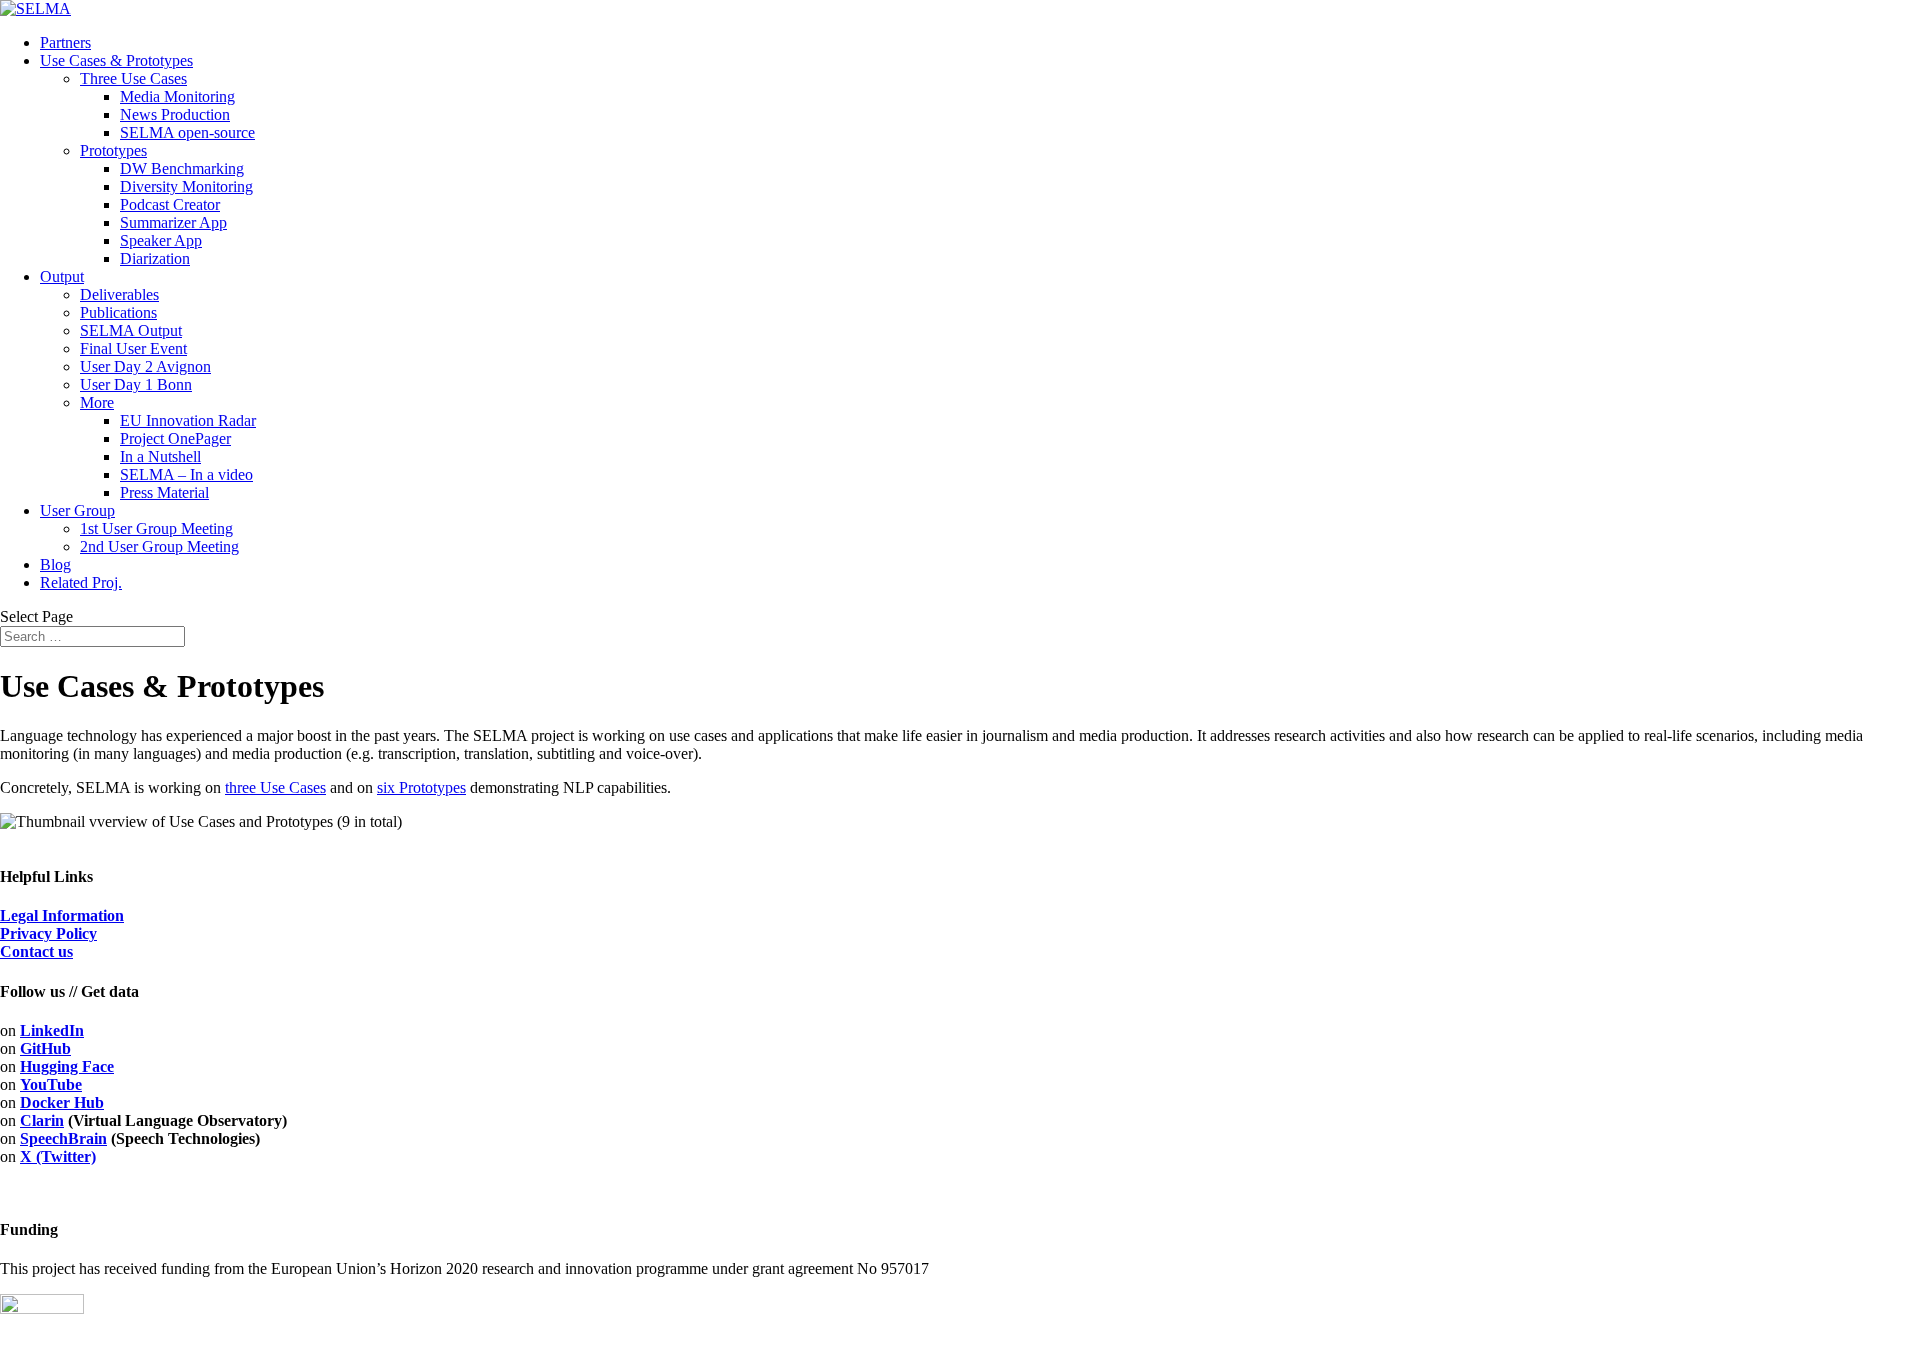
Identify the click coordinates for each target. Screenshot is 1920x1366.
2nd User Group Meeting (159, 546)
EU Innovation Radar (188, 420)
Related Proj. (81, 582)
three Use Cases (275, 787)
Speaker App (161, 240)
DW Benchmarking (182, 168)
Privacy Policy (48, 933)
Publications (118, 312)
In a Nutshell (160, 456)
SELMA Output (131, 330)
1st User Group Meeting (156, 528)
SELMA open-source (187, 132)
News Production (175, 114)
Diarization (155, 258)
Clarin (42, 1120)
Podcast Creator (170, 204)
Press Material (164, 492)
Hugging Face (67, 1066)
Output (62, 276)
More (97, 402)
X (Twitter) (58, 1156)
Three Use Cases (133, 78)
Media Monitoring (177, 96)
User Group (77, 510)
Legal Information (62, 915)
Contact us (36, 951)
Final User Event (133, 348)
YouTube (51, 1084)
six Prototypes (421, 787)
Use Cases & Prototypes (116, 60)
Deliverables (119, 294)
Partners (65, 42)
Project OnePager (175, 438)
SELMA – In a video (186, 474)
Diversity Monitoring (186, 186)
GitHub (45, 1048)
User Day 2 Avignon (145, 366)
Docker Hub (62, 1102)
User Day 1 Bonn (136, 384)
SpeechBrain (63, 1138)
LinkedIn (52, 1030)
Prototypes (113, 150)
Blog (55, 564)
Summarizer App (173, 222)
